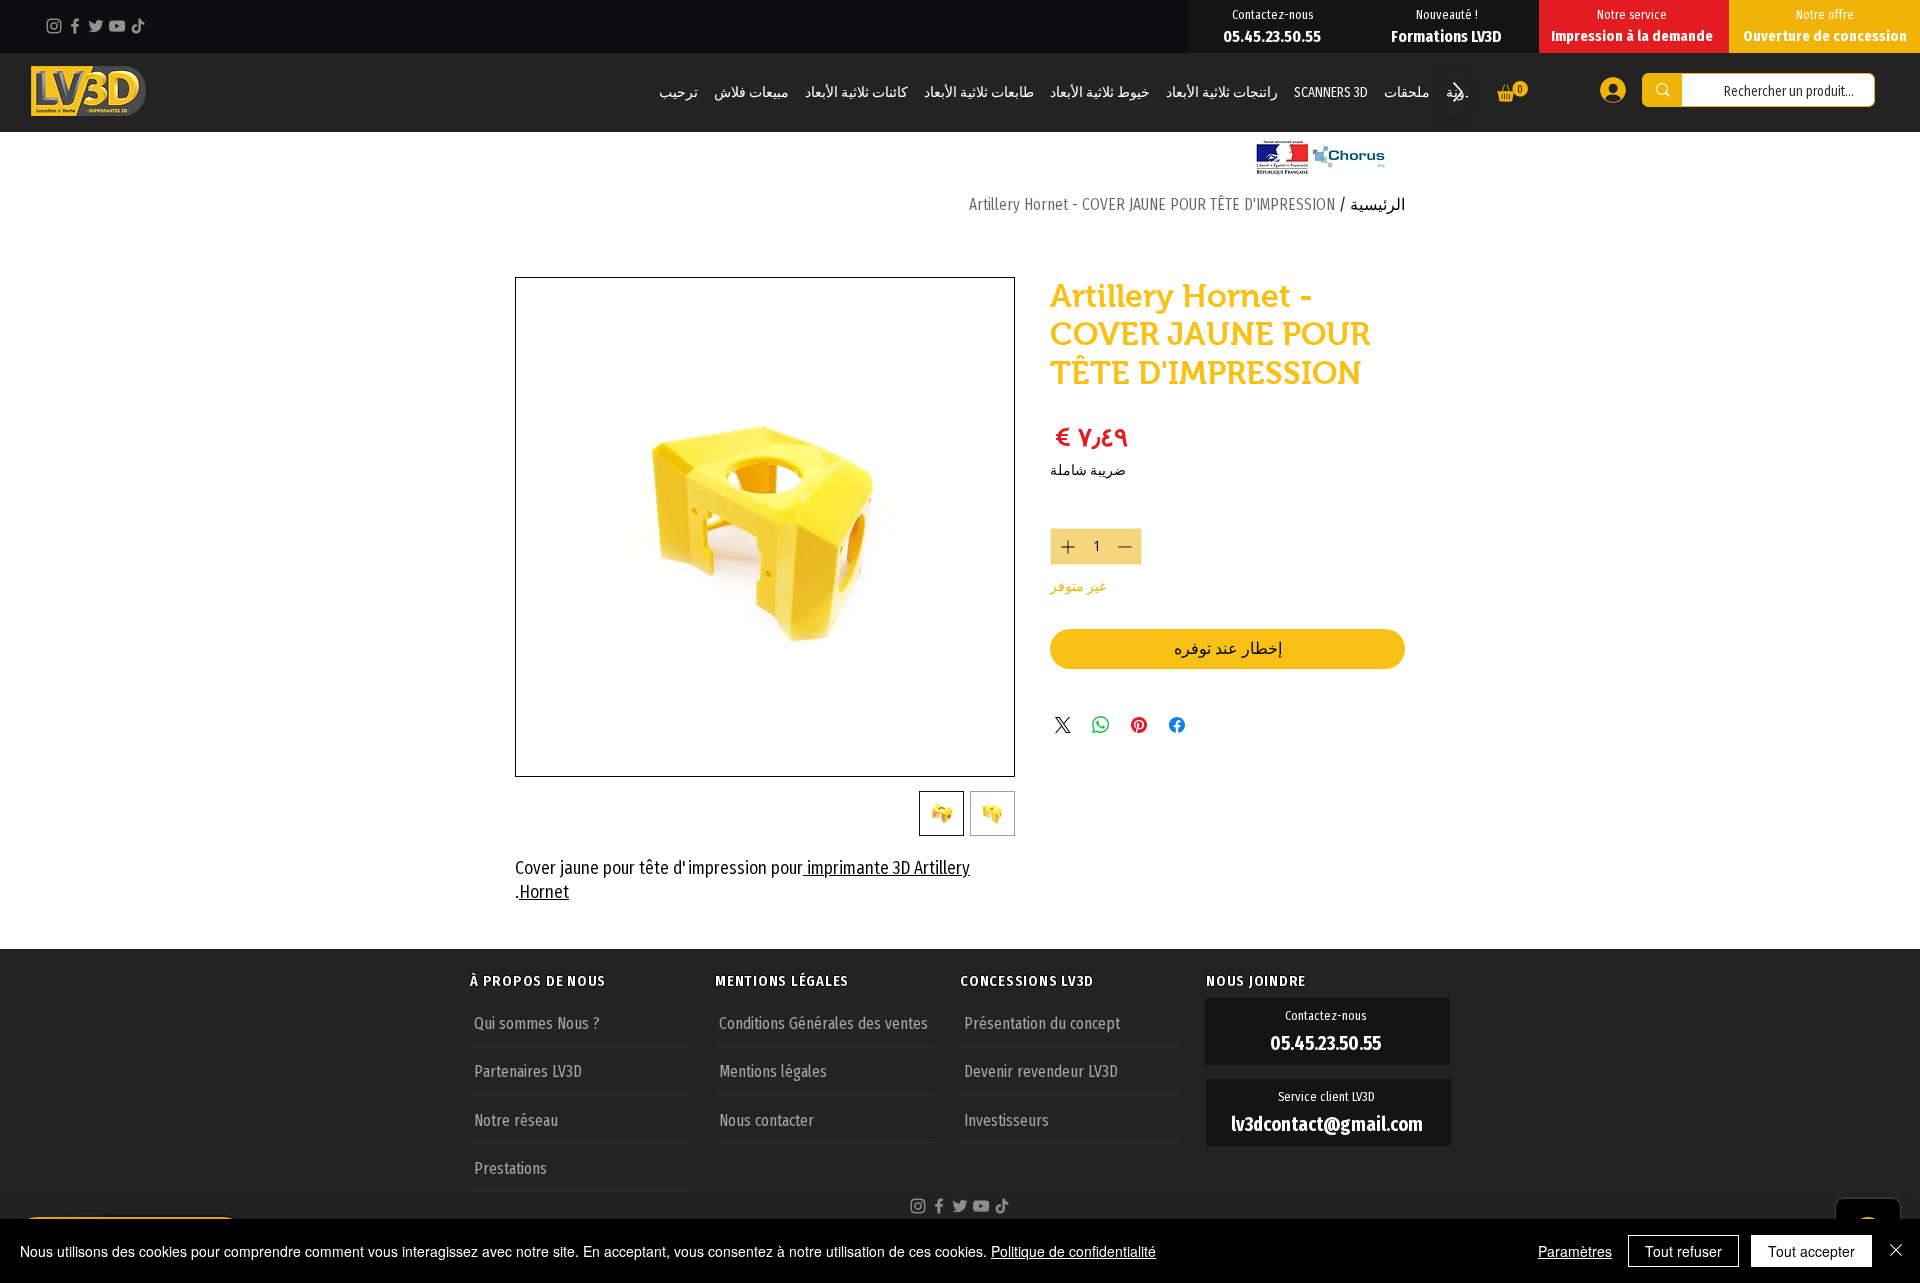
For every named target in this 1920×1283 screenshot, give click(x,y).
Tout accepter (1811, 1251)
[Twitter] (96, 26)
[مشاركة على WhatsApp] (1101, 725)
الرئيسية (1377, 204)
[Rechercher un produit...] (1662, 90)
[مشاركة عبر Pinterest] (1139, 725)
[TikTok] (138, 26)
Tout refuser (1683, 1251)
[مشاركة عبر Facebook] (1177, 725)
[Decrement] (1126, 546)
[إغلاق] (1896, 1251)
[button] (1512, 91)
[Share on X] (1063, 725)
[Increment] (1065, 546)
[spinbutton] (1096, 546)
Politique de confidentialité (1073, 1251)
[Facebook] (75, 26)
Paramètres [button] (1575, 1251)
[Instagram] (54, 26)
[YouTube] (117, 26)
